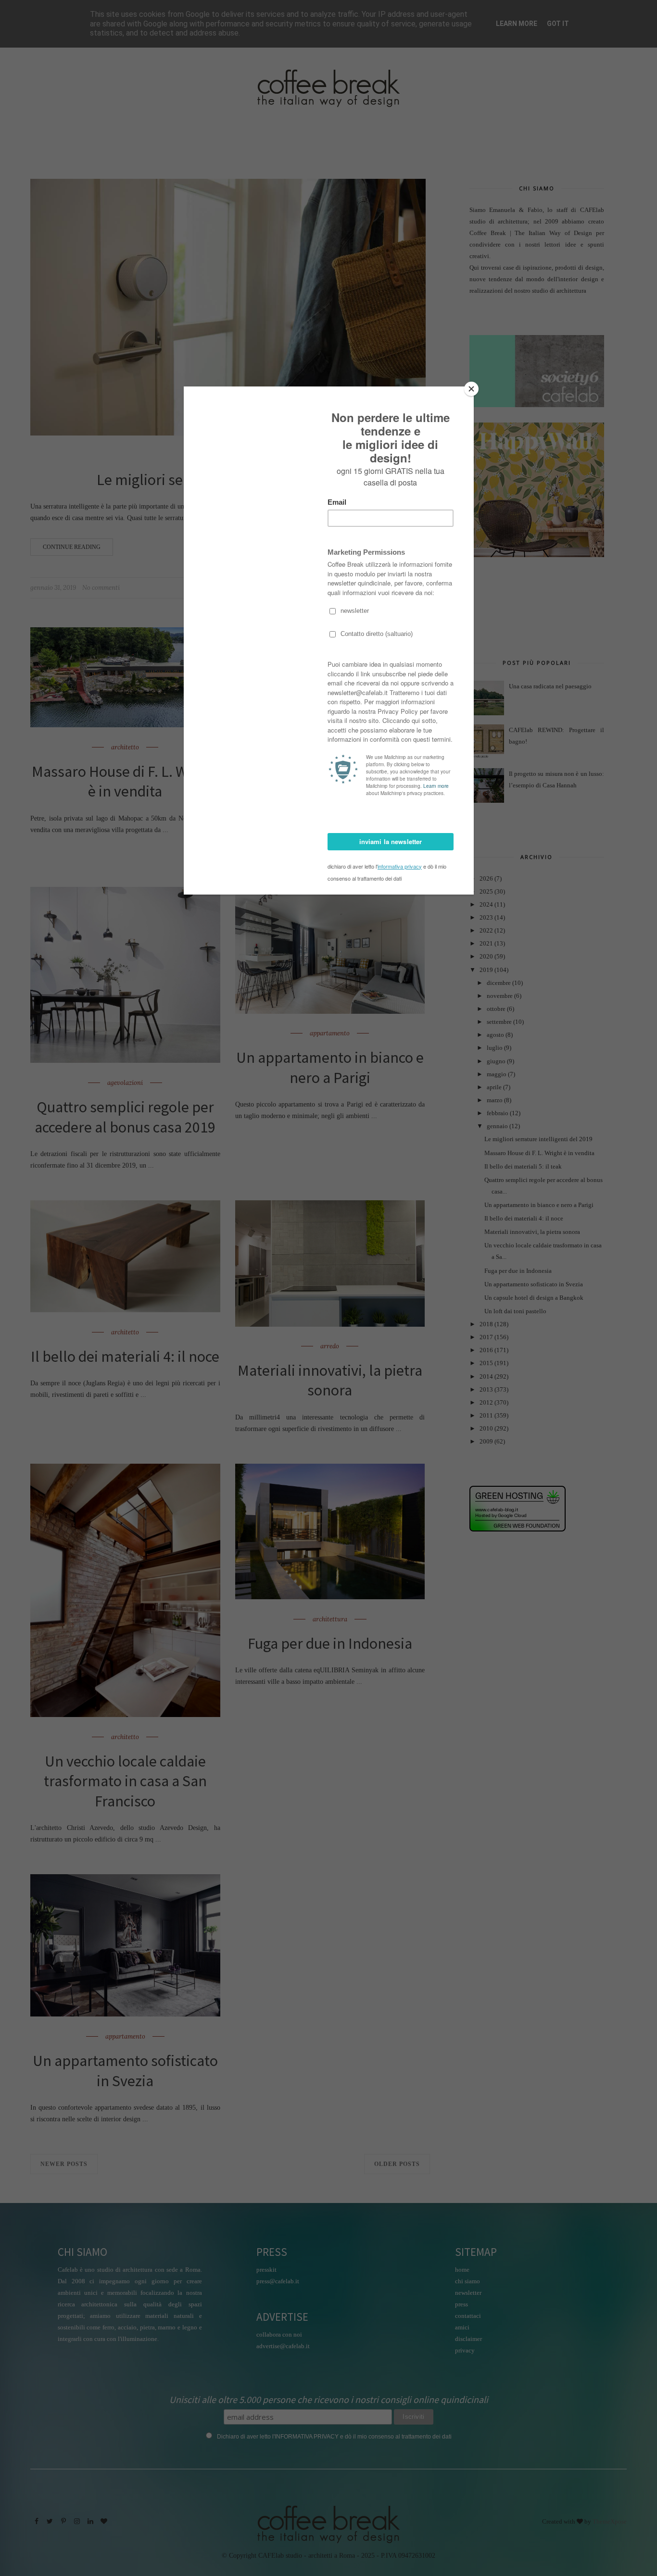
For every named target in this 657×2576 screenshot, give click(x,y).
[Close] (471, 389)
